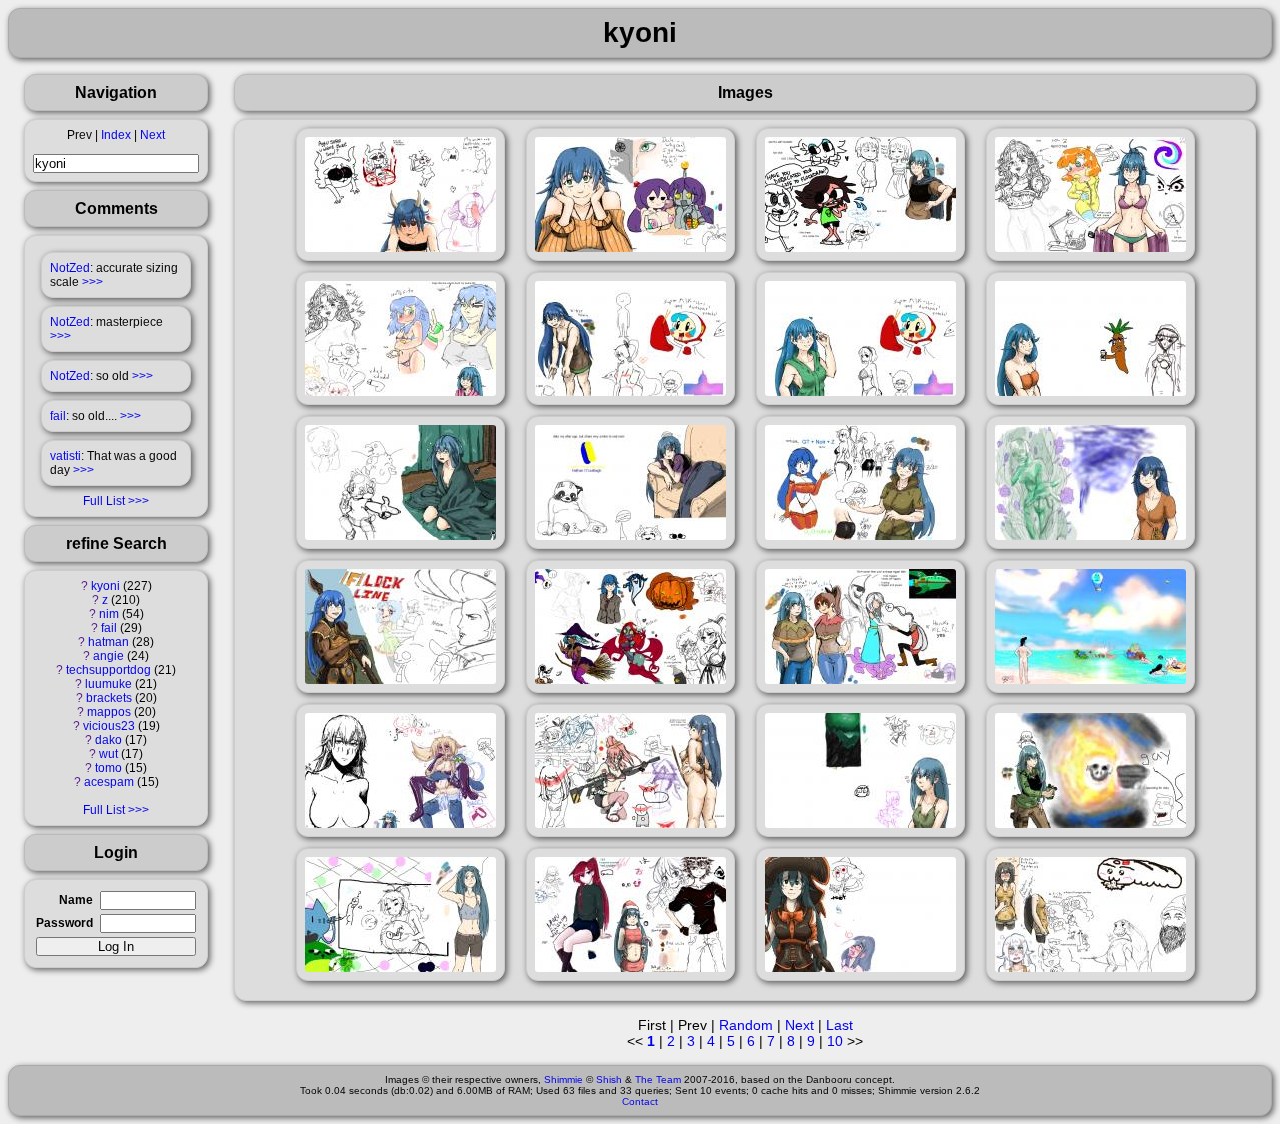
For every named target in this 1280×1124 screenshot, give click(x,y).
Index (116, 135)
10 (835, 1041)
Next (152, 135)
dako (108, 740)
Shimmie (563, 1079)
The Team (658, 1079)
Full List (104, 501)
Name (76, 900)
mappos (109, 712)
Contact (640, 1101)
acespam (109, 782)
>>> (92, 282)
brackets (109, 698)
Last (839, 1025)
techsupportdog (108, 670)
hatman (108, 642)
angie (108, 656)
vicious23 (109, 726)
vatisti (65, 456)
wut (108, 754)
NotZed (70, 268)
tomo (108, 768)
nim (109, 614)
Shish (609, 1079)
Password (64, 923)
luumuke (108, 684)
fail (58, 416)
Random (746, 1025)
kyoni (105, 586)
